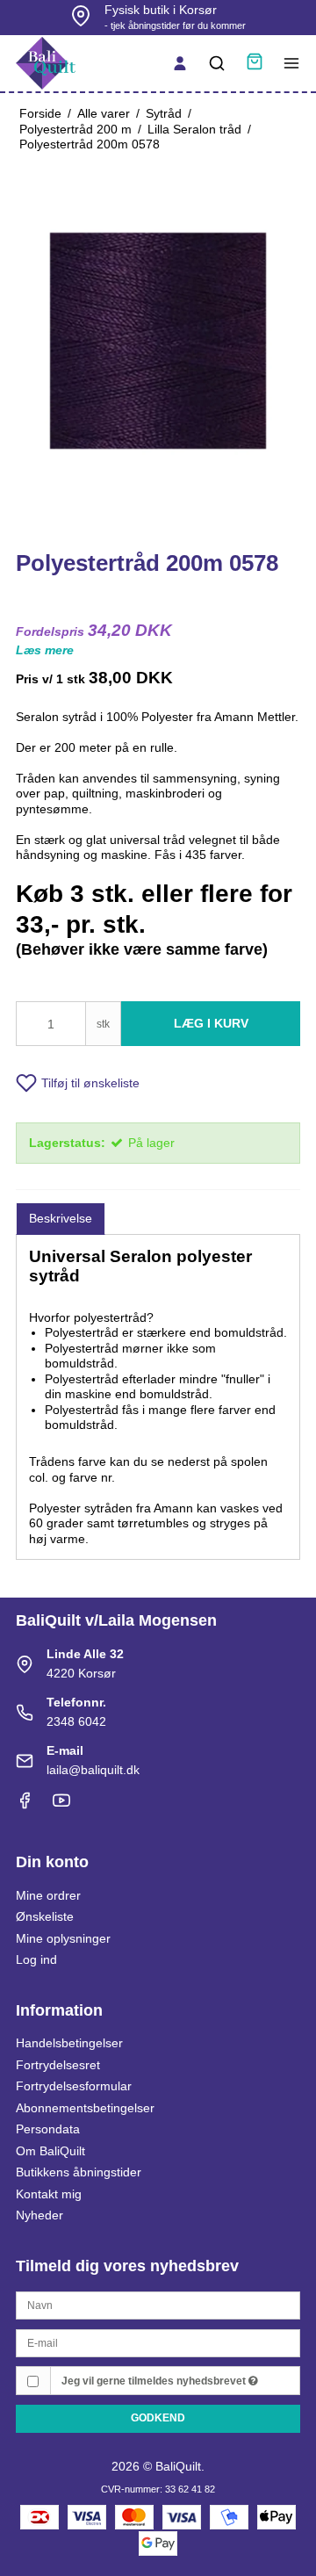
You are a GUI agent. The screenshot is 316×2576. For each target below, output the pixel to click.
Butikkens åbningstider (79, 2172)
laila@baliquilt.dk (93, 1770)
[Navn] (158, 2305)
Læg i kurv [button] (211, 1023)
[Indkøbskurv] (255, 64)
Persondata (48, 2129)
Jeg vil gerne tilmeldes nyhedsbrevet (155, 2381)
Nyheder (39, 2215)
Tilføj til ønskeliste (90, 1083)
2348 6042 (76, 1721)
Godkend (158, 2418)
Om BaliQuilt (50, 2151)
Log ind (36, 1959)
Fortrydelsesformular (74, 2086)
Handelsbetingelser (69, 2043)
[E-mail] (158, 2342)
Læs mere (45, 650)
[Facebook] (25, 1805)
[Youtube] (61, 1805)
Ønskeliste (45, 1916)
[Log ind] (180, 63)
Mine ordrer (48, 1895)
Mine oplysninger (63, 1938)
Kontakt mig (49, 2194)
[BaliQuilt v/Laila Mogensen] (46, 63)
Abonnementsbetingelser (85, 2108)
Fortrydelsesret (58, 2065)
